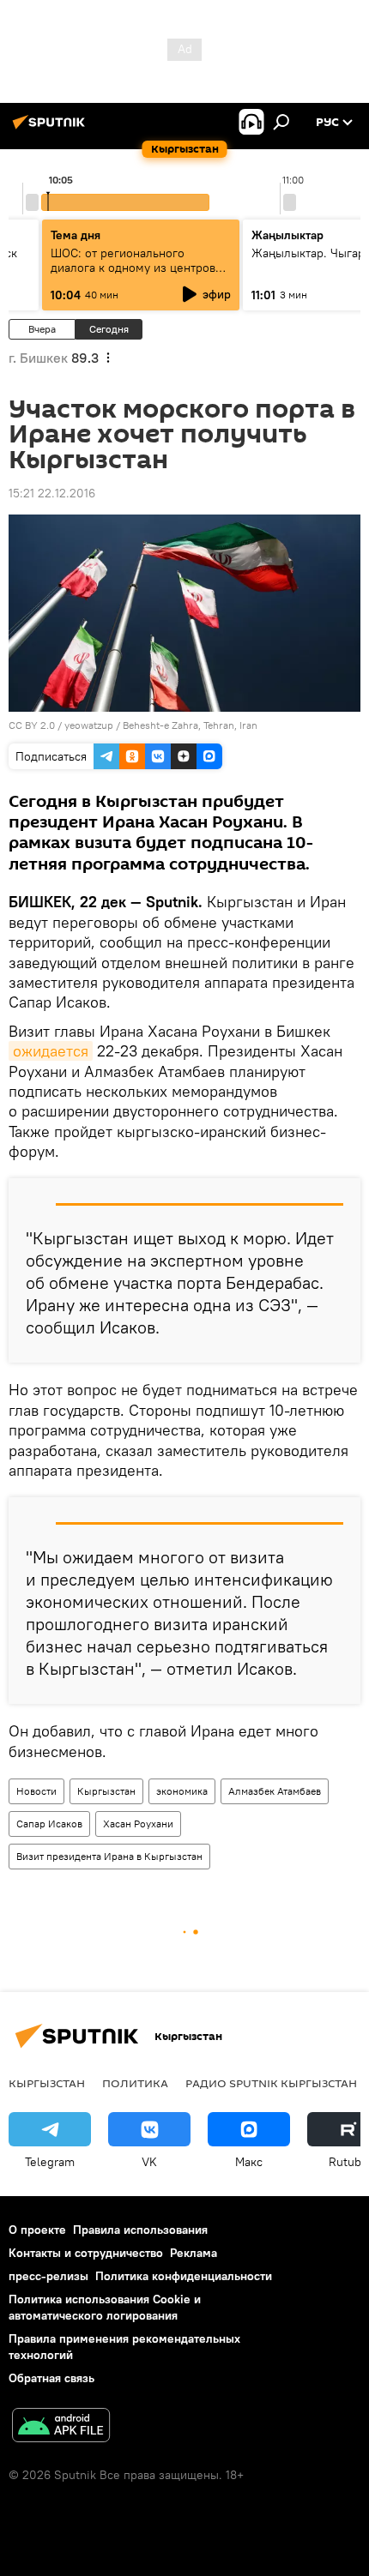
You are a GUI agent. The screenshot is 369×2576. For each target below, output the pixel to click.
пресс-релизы (48, 2276)
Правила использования (140, 2230)
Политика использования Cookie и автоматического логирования (105, 2307)
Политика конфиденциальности (184, 2276)
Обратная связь (51, 2378)
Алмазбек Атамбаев (275, 1791)
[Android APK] (61, 2427)
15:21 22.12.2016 (52, 493)
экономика (182, 1791)
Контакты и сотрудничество (86, 2253)
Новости (36, 1791)
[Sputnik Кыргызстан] (51, 129)
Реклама (194, 2253)
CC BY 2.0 (32, 725)
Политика (135, 2083)
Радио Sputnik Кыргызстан (271, 2083)
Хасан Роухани (138, 1824)
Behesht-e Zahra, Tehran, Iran (190, 725)
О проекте (37, 2230)
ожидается (51, 1051)
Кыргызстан (106, 1791)
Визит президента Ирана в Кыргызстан (109, 1856)
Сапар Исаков (49, 1824)
